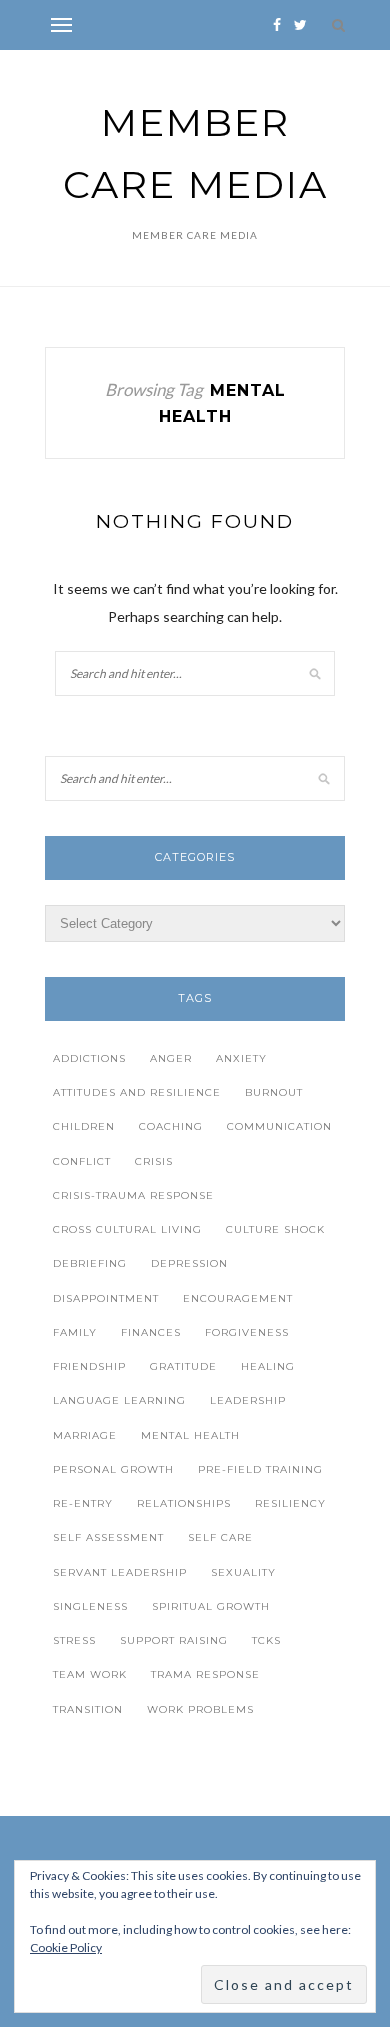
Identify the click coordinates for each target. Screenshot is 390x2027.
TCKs (266, 1640)
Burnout (274, 1092)
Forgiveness (247, 1332)
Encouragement (238, 1298)
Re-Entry (83, 1503)
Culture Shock (275, 1229)
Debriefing (90, 1263)
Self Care (220, 1537)
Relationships (184, 1503)
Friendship (89, 1366)
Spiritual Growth (211, 1606)
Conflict (82, 1161)
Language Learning (119, 1400)
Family (75, 1332)
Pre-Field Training (260, 1469)
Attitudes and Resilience (137, 1092)
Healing (268, 1366)
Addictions (89, 1058)
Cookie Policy (66, 1947)
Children (84, 1126)
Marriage (85, 1435)
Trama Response (205, 1674)
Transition (88, 1709)
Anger (171, 1058)
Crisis (154, 1161)
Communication (279, 1126)
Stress (74, 1640)
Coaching (171, 1126)
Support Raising (174, 1640)
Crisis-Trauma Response (133, 1195)
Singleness (90, 1606)
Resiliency (290, 1503)
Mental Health (190, 1435)
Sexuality (243, 1572)
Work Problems (200, 1709)
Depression (189, 1263)
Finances (151, 1332)
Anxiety (241, 1058)
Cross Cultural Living (127, 1229)
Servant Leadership (120, 1572)
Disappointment (106, 1298)
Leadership (248, 1400)
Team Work (90, 1674)
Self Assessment (108, 1537)
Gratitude (183, 1366)
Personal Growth (113, 1469)
